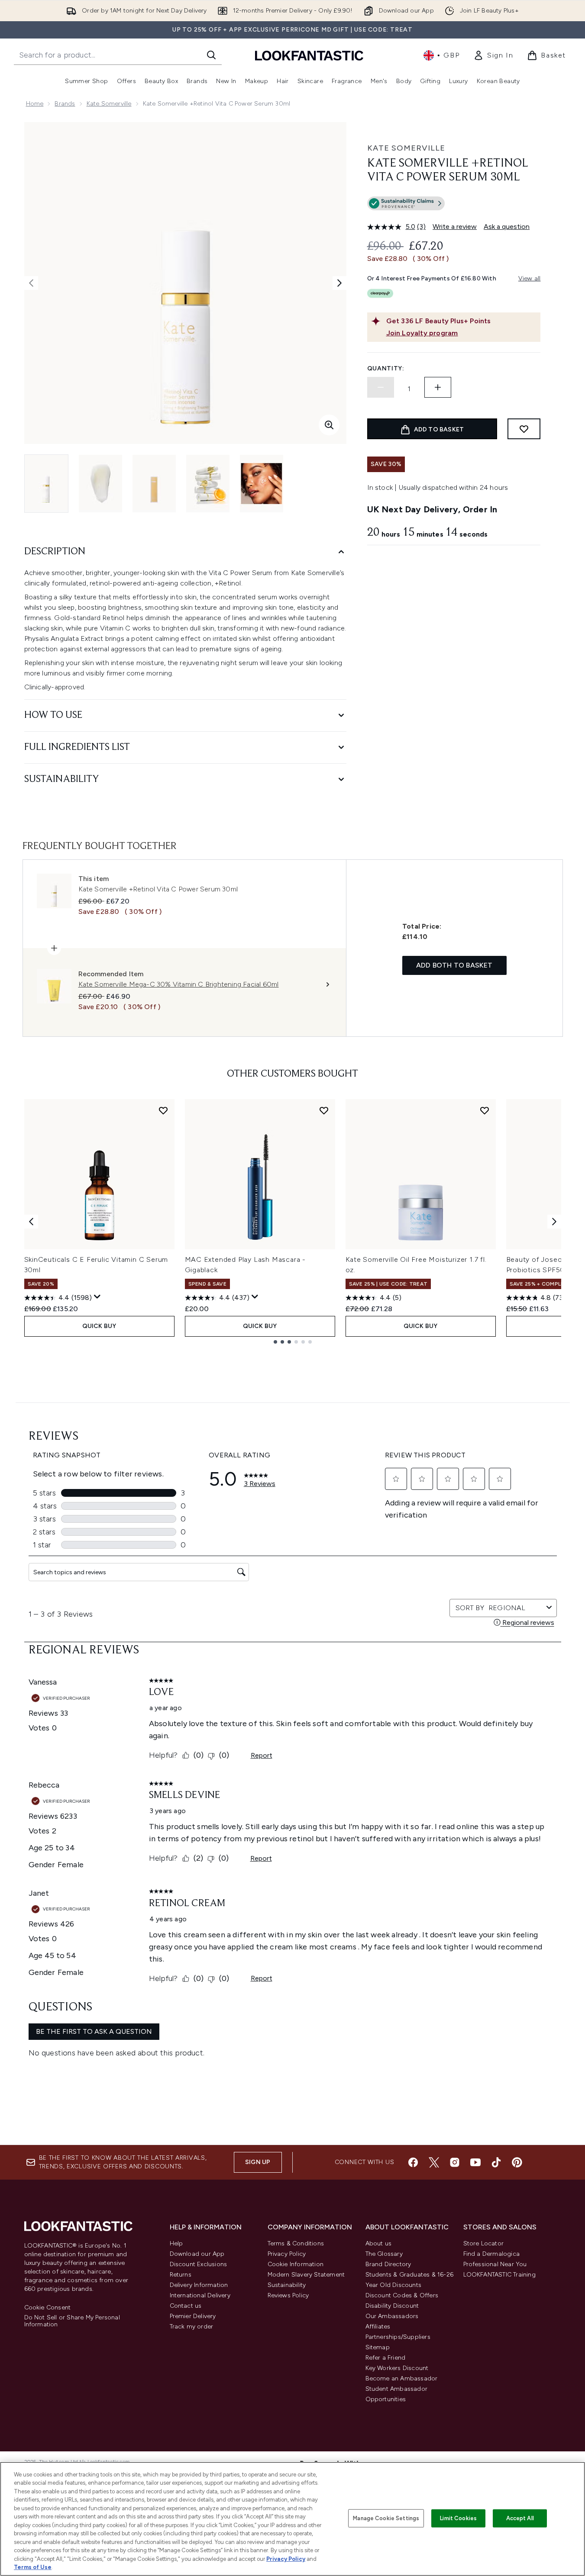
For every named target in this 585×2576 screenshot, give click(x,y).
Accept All (520, 2518)
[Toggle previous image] (31, 283)
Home (35, 104)
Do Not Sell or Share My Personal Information (72, 2321)
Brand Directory (388, 2264)
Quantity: (386, 368)
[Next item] (554, 1222)
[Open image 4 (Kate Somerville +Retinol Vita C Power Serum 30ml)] (208, 484)
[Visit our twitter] (434, 2162)
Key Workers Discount (397, 2368)
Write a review (455, 227)
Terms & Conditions (296, 2243)
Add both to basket (454, 965)
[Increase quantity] (438, 387)
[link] (493, 55)
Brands (65, 104)
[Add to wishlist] (524, 429)
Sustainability (287, 2285)
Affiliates (378, 2327)
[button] (454, 205)
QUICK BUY (99, 1326)
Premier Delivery (193, 2316)
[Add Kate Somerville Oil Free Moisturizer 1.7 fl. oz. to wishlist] (485, 1110)
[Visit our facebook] (413, 2162)
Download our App (197, 2254)
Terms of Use (33, 2567)
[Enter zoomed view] (329, 425)
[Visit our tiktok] (496, 2162)
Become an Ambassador (402, 2378)
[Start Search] (211, 55)
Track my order (192, 2327)
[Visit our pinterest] (517, 2162)
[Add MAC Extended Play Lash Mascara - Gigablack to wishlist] (324, 1110)
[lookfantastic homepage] (309, 55)
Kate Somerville (109, 104)
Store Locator (484, 2243)
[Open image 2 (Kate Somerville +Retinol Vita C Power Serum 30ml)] (100, 484)
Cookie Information (296, 2264)
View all (530, 278)
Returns (181, 2275)
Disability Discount (392, 2306)
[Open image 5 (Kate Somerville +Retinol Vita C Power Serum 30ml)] (262, 484)
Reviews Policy (288, 2295)
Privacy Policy (287, 2254)
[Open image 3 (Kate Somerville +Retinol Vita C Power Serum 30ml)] (154, 484)
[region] (292, 2519)
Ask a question (507, 227)
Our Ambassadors (392, 2316)
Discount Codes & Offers (402, 2295)
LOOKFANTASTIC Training (499, 2275)
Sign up (258, 2162)
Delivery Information (199, 2285)
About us (379, 2243)
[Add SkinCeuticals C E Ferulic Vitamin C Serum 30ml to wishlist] (163, 1110)
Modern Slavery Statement (306, 2275)
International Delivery (200, 2295)
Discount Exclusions (199, 2264)
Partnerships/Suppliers (398, 2337)
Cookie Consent (48, 2308)
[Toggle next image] (339, 283)
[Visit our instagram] (455, 2162)
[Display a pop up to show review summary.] (97, 1297)
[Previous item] (31, 1222)
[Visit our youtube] (475, 2162)
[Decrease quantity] (381, 387)
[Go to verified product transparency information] (406, 203)
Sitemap (378, 2347)
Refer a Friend (386, 2358)
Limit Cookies (458, 2518)
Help (176, 2243)
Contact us (186, 2306)
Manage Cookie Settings (386, 2518)
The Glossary (384, 2254)
